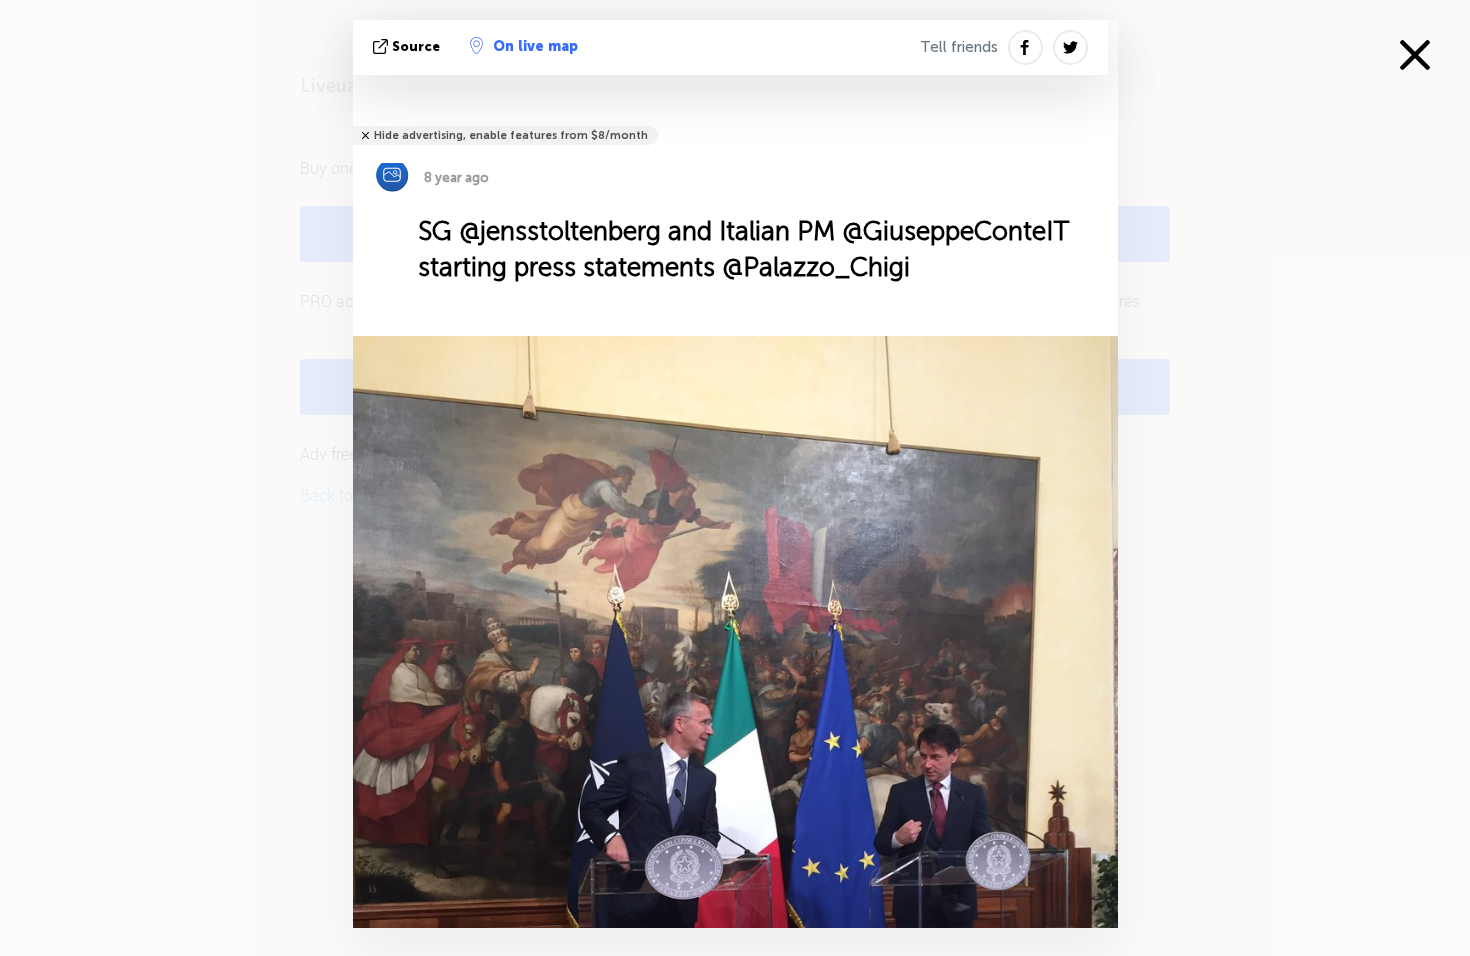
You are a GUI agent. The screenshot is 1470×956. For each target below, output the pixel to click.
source (416, 46)
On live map (535, 46)
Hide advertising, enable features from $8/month (511, 135)
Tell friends (959, 47)
